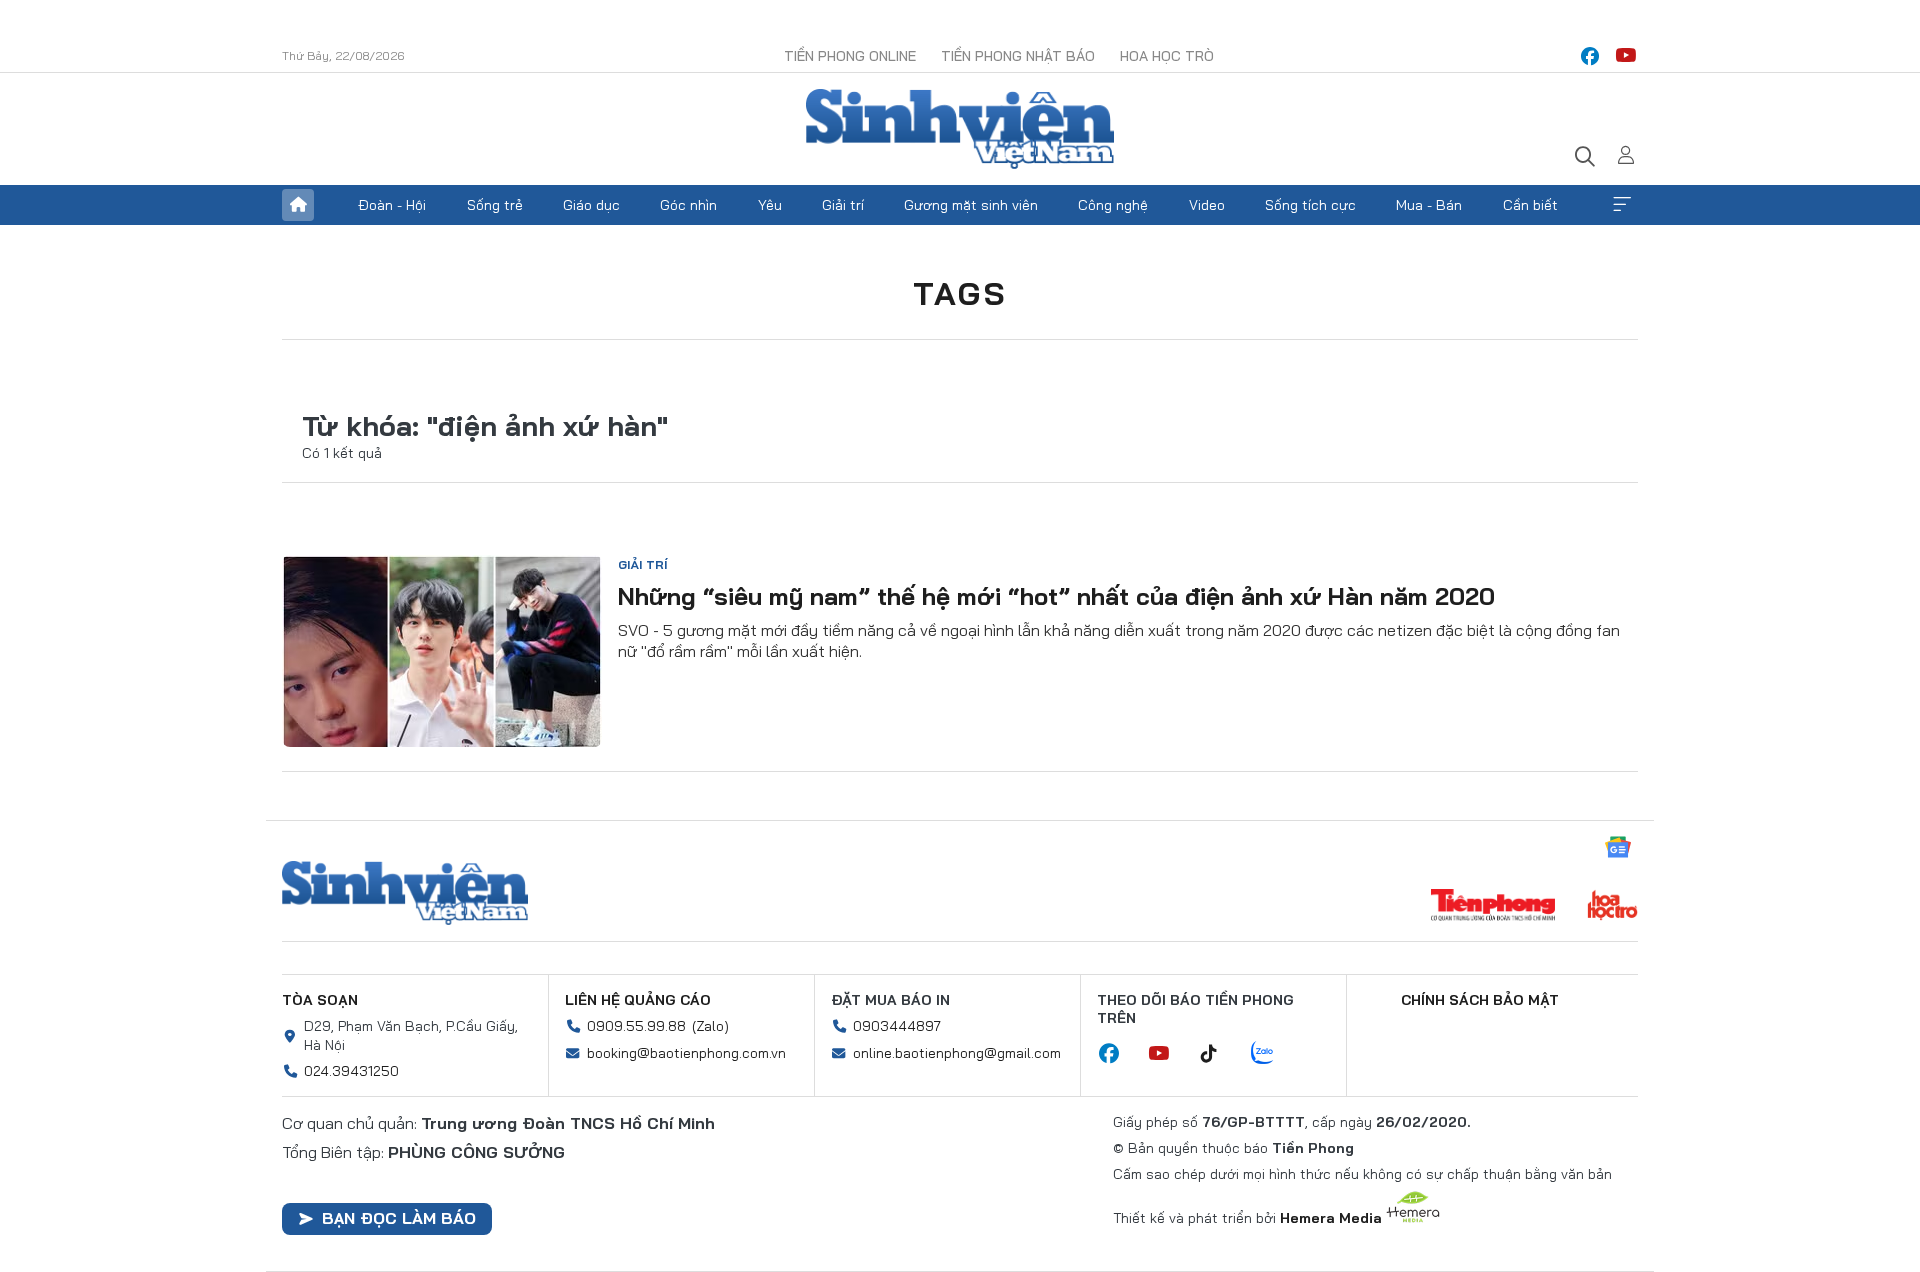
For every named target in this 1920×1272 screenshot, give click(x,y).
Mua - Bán (1429, 205)
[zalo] (1273, 1054)
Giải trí (843, 205)
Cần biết (1530, 205)
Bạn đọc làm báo (399, 1218)
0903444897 (897, 1026)
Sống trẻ (495, 205)
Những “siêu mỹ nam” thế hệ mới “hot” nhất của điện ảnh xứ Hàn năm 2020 (1056, 596)
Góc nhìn (688, 205)
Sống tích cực (1310, 205)
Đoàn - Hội (392, 205)
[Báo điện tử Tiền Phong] (1493, 907)
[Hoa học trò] (1612, 907)
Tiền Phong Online (850, 56)
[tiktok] (1219, 1054)
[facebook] (1590, 56)
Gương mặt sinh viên (971, 205)
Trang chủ (298, 205)
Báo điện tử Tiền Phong (960, 129)
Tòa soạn (320, 1000)
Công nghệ (1113, 205)
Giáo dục (591, 205)
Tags (960, 293)
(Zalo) (710, 1026)
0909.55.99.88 (636, 1026)
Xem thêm (1622, 205)
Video (1207, 205)
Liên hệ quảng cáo (638, 1000)
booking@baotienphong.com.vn (686, 1053)
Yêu (770, 205)
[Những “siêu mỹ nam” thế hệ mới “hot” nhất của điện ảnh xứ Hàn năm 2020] (442, 651)
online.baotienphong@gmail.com (957, 1053)
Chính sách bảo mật (1480, 1000)
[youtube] (1626, 56)
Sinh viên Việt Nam (405, 893)
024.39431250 (351, 1071)
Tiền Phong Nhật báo (1018, 56)
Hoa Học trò (1167, 56)
